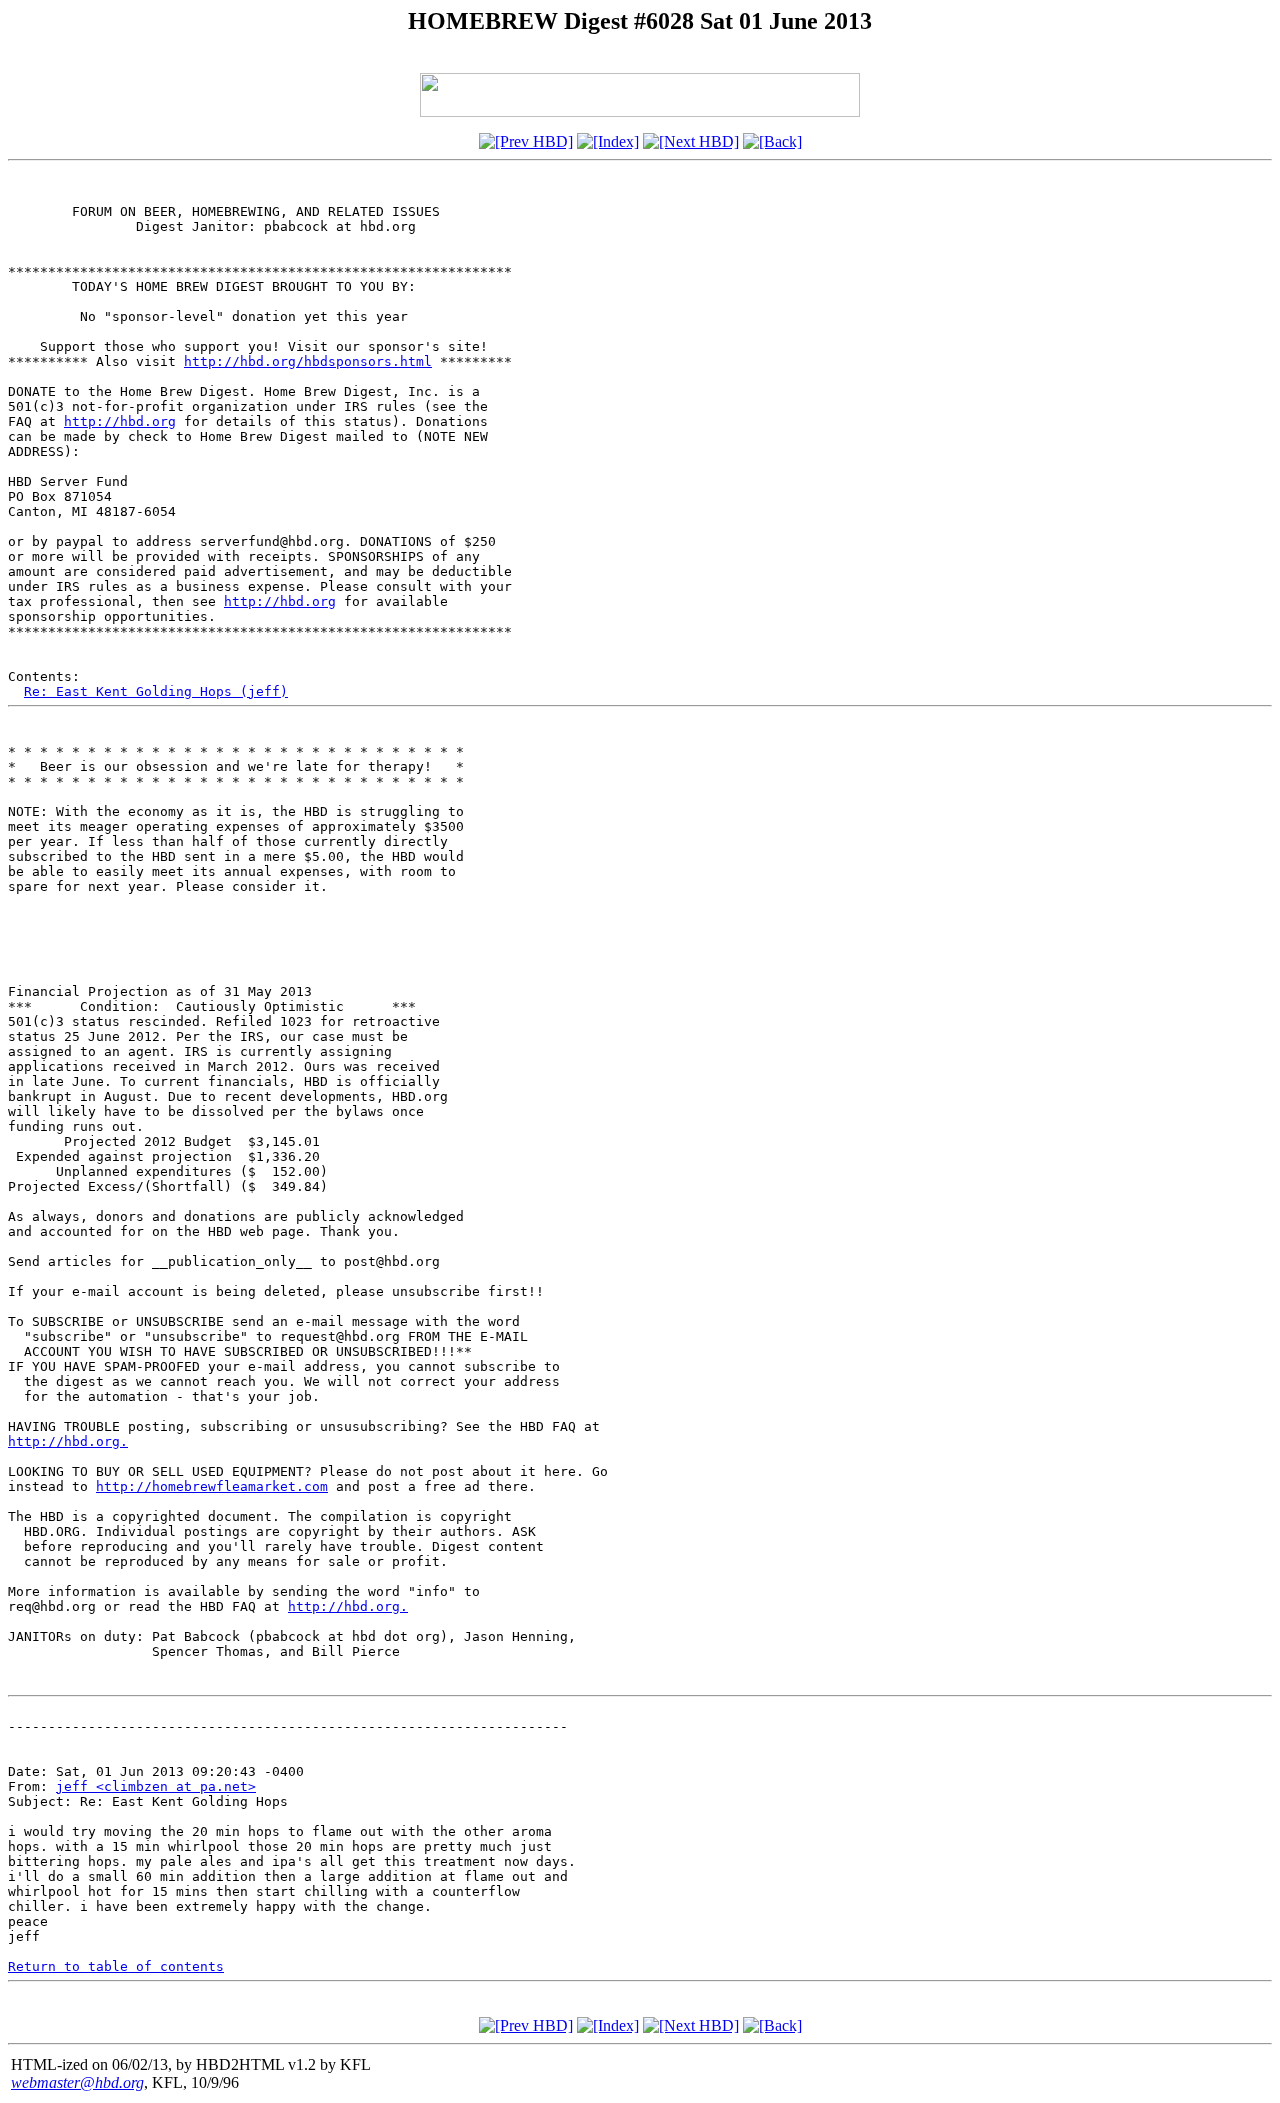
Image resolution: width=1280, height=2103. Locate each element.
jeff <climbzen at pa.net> (156, 1786)
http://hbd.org (120, 421)
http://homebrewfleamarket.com (212, 1486)
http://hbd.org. (68, 1441)
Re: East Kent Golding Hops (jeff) (156, 691)
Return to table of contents (116, 1966)
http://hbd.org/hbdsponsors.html (308, 361)
